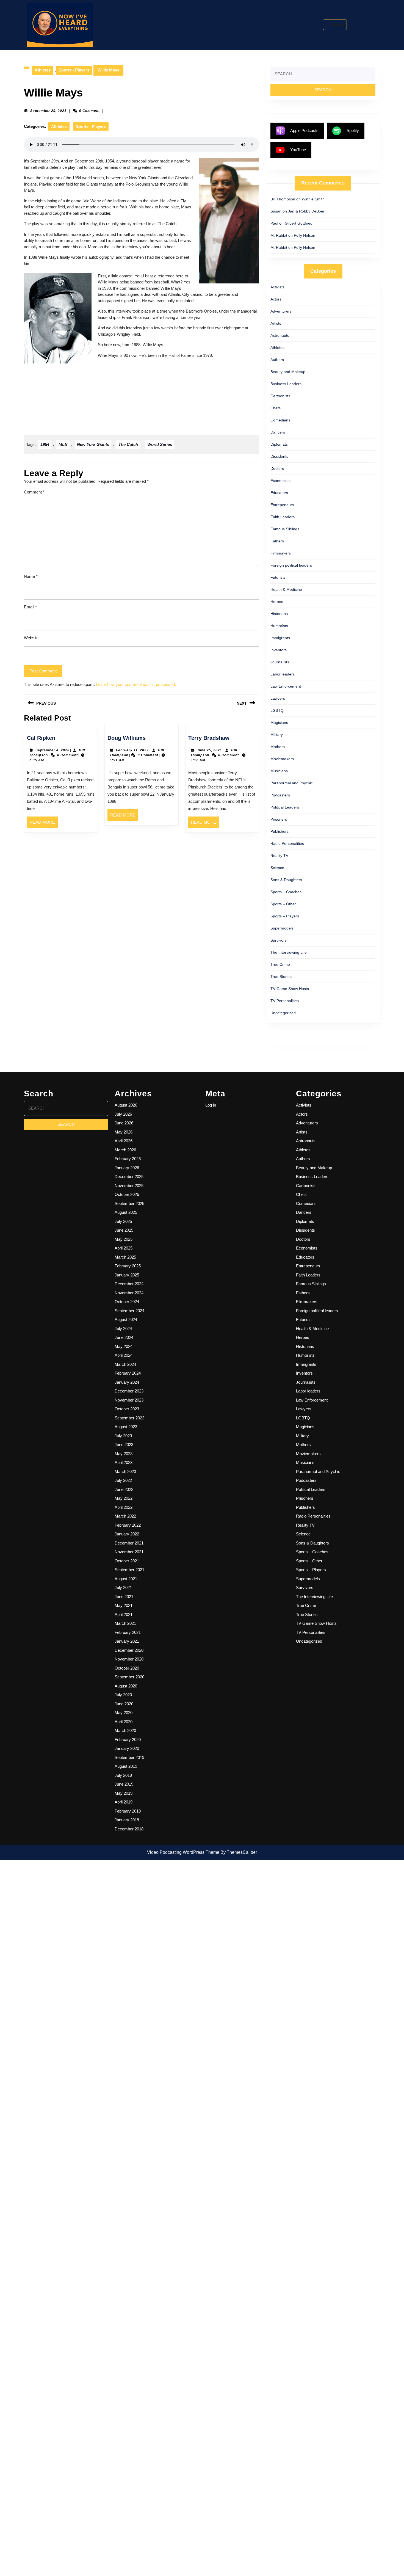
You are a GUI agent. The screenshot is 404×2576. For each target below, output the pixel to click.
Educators (279, 493)
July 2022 (123, 1480)
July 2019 (123, 1775)
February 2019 (128, 1811)
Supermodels (282, 928)
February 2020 (128, 1740)
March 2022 (125, 1516)
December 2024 (129, 1284)
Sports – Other (283, 904)
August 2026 (126, 1105)
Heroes (277, 602)
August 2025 (126, 1212)
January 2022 (127, 1534)
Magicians (279, 722)
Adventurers (281, 311)
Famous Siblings (285, 529)
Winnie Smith (313, 199)
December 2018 (129, 1829)
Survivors (279, 940)
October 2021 (127, 1561)
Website (31, 638)
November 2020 (129, 1659)
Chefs (276, 408)
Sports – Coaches (286, 892)
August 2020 (126, 1686)
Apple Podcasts (304, 130)
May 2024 (124, 1346)
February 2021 (128, 1632)
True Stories (281, 977)
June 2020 (124, 1704)
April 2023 (124, 1462)
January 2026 (127, 1168)
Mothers (278, 747)
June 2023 (124, 1445)
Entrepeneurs (282, 505)
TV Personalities (285, 1001)
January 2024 (127, 1382)
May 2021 (124, 1605)
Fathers (277, 541)
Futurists (278, 577)
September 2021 (129, 1570)
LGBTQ (277, 710)
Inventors (279, 650)
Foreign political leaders (291, 565)
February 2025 (128, 1266)
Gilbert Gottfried (299, 223)
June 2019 (124, 1784)
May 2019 (124, 1793)
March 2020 (125, 1730)
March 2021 (125, 1623)
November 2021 (129, 1552)
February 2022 (128, 1525)
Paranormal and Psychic (292, 783)
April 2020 (124, 1722)
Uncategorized (283, 1013)
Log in (211, 1105)
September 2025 (129, 1203)
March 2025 (125, 1257)
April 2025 (124, 1248)
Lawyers (278, 698)
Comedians (280, 420)
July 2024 (123, 1329)
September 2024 (129, 1311)
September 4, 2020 (52, 750)
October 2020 (127, 1668)
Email (30, 607)
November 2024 (129, 1293)
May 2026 (124, 1132)
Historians (279, 614)
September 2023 (129, 1418)
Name (31, 576)
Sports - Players (74, 70)
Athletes (43, 70)
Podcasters (280, 795)
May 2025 (124, 1239)
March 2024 (125, 1364)
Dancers (278, 432)
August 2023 (126, 1427)
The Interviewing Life (289, 952)
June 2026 (124, 1123)
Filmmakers (281, 553)
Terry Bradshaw (209, 738)
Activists (277, 287)
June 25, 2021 (209, 750)
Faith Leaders (283, 517)
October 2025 (127, 1194)
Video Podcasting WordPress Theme (183, 1852)
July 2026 (123, 1114)
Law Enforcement (286, 686)
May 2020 (124, 1713)
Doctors (277, 468)
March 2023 (125, 1472)
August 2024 (126, 1319)
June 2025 (124, 1230)
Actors (276, 299)
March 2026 (125, 1150)
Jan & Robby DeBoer (306, 211)
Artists (276, 323)
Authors (277, 360)
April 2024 (124, 1355)
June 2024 (124, 1337)
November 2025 (129, 1186)
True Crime (280, 964)
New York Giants (93, 444)
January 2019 (127, 1820)
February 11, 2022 (132, 750)
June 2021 (124, 1597)
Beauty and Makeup (288, 372)
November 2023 (129, 1400)
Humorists (279, 626)
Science (277, 868)
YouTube (298, 150)
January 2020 (127, 1748)
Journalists (280, 662)
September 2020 (129, 1677)
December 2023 (129, 1391)
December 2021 (129, 1543)
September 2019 (129, 1757)
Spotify (353, 130)
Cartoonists (280, 396)
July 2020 (123, 1695)
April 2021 (124, 1614)
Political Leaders (285, 807)
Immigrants (280, 638)
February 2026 (128, 1159)
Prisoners (279, 819)
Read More (44, 824)
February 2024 (128, 1373)
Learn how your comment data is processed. (136, 684)
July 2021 (123, 1588)
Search (338, 25)
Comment (34, 492)
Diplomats (279, 444)
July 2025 (123, 1221)
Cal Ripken (41, 738)
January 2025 (127, 1275)
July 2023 (123, 1436)
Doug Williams (127, 738)
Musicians (279, 771)
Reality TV (279, 856)
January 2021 (127, 1641)
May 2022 (124, 1498)
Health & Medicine (286, 589)
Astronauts (280, 335)
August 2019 (126, 1766)
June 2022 (124, 1489)
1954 (45, 444)
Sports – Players (285, 916)
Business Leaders (286, 384)
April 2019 (124, 1802)
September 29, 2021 (48, 111)
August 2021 (126, 1579)
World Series (160, 444)
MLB (63, 444)
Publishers (280, 831)
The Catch (128, 444)
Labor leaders (283, 674)
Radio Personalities (287, 843)
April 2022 (124, 1507)
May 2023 (124, 1454)
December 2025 (129, 1177)
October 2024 (127, 1302)
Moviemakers (282, 759)
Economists (280, 481)
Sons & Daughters (286, 880)
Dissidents (279, 456)
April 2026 (124, 1141)
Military (277, 735)
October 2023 (127, 1409)
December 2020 (129, 1650)
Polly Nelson (305, 235)
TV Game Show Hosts (290, 989)
